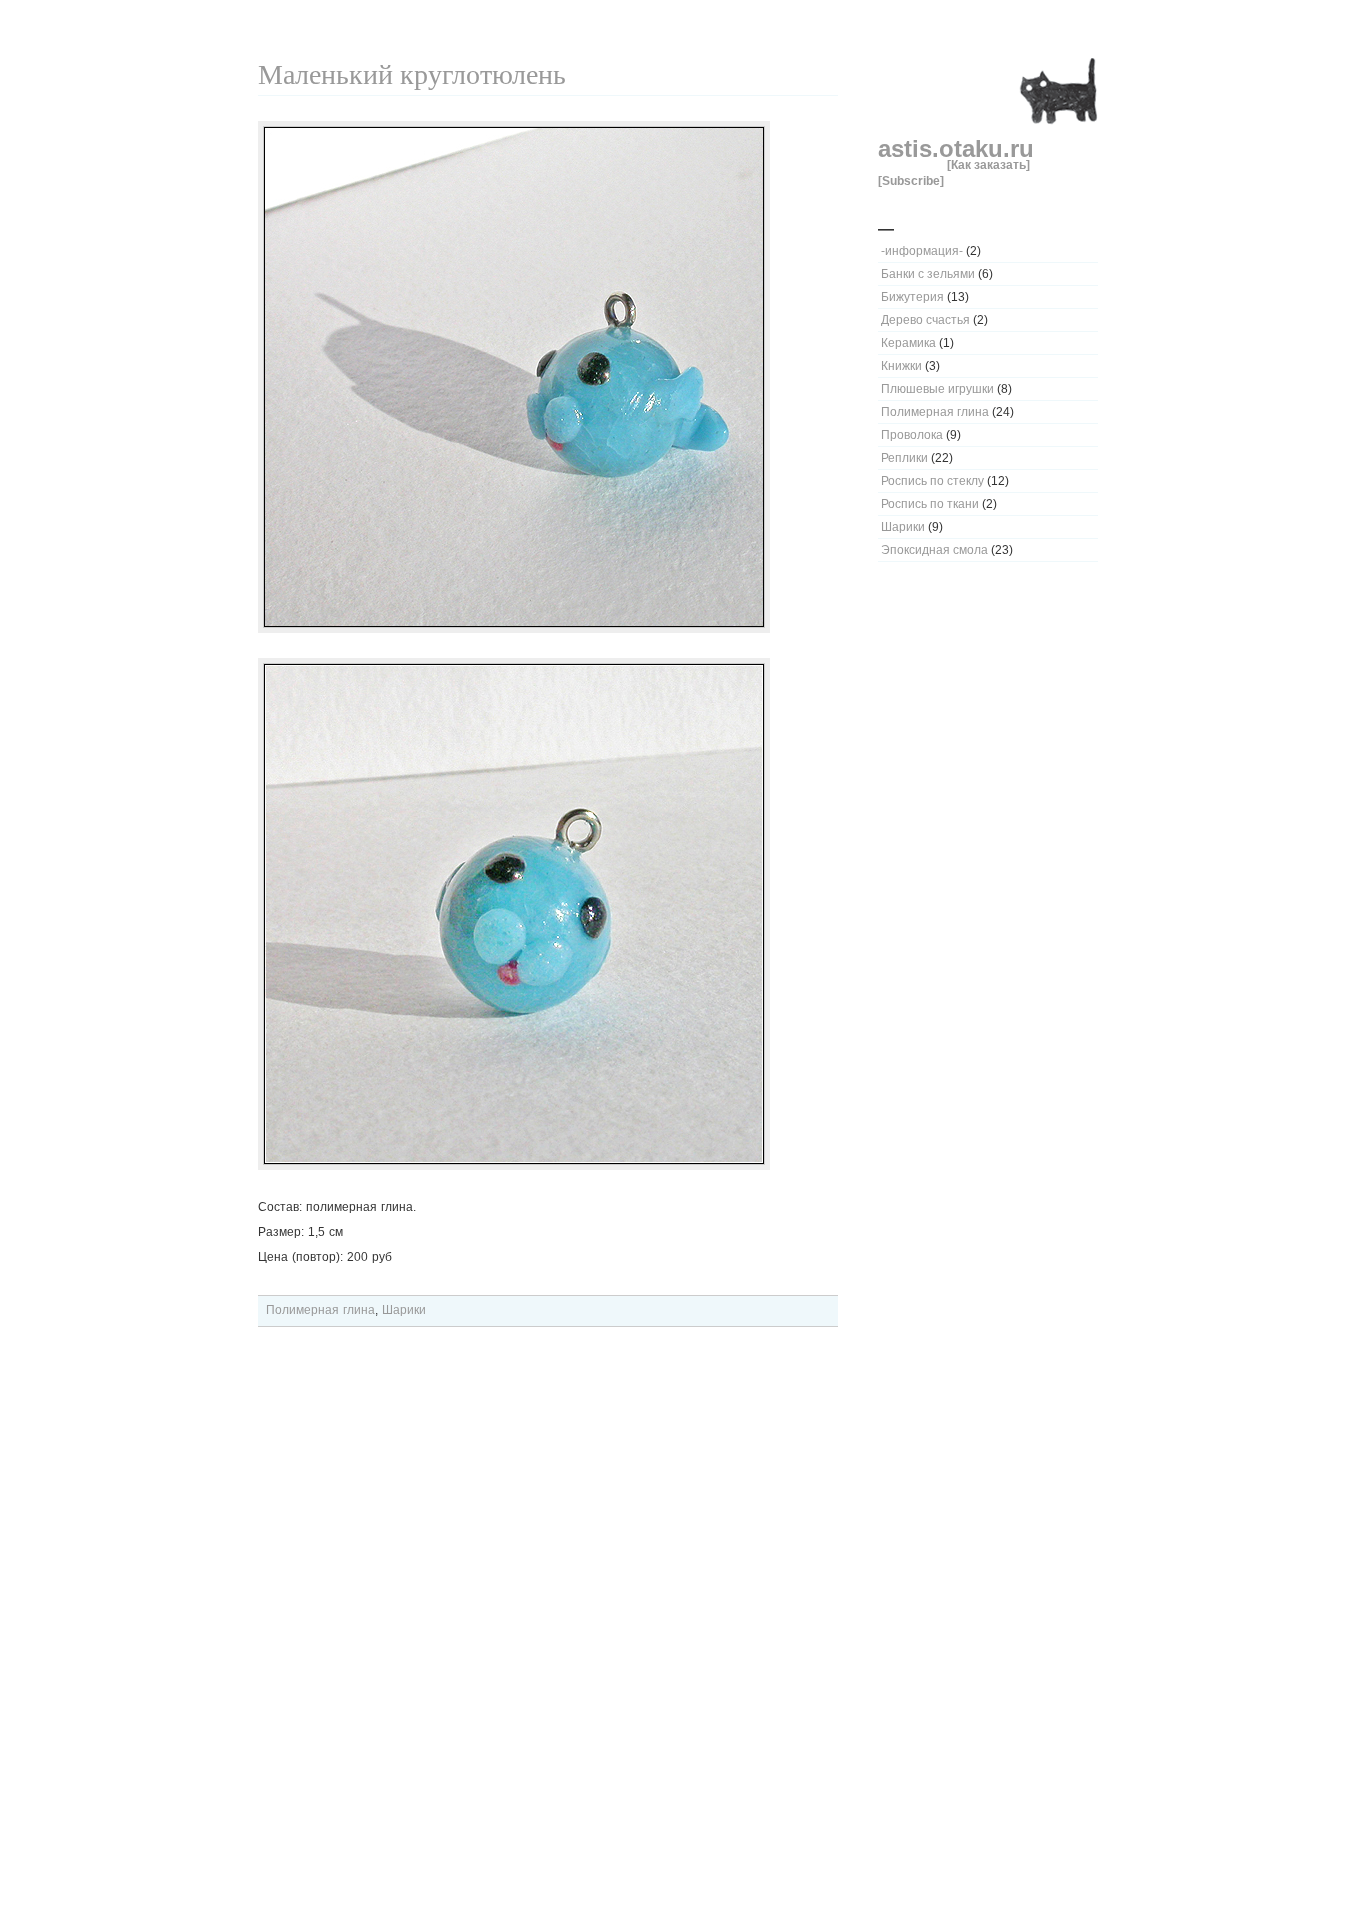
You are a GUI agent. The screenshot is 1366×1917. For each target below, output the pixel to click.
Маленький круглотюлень (412, 74)
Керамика (908, 343)
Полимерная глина (935, 412)
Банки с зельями (928, 274)
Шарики (903, 527)
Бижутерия (912, 297)
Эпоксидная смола (934, 550)
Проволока (912, 435)
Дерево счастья (925, 320)
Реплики (904, 458)
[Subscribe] (911, 180)
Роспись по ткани (930, 504)
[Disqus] (548, 1627)
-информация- (922, 251)
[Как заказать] (988, 164)
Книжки (901, 366)
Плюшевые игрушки (937, 389)
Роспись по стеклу (932, 481)
